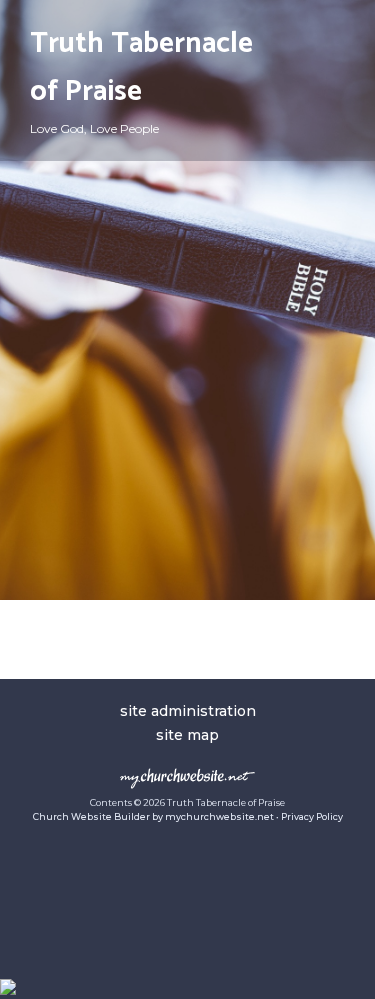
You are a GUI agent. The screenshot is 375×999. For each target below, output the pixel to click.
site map (187, 735)
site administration (188, 711)
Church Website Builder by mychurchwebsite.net (153, 816)
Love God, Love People (94, 128)
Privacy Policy (312, 816)
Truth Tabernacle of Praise (141, 68)
